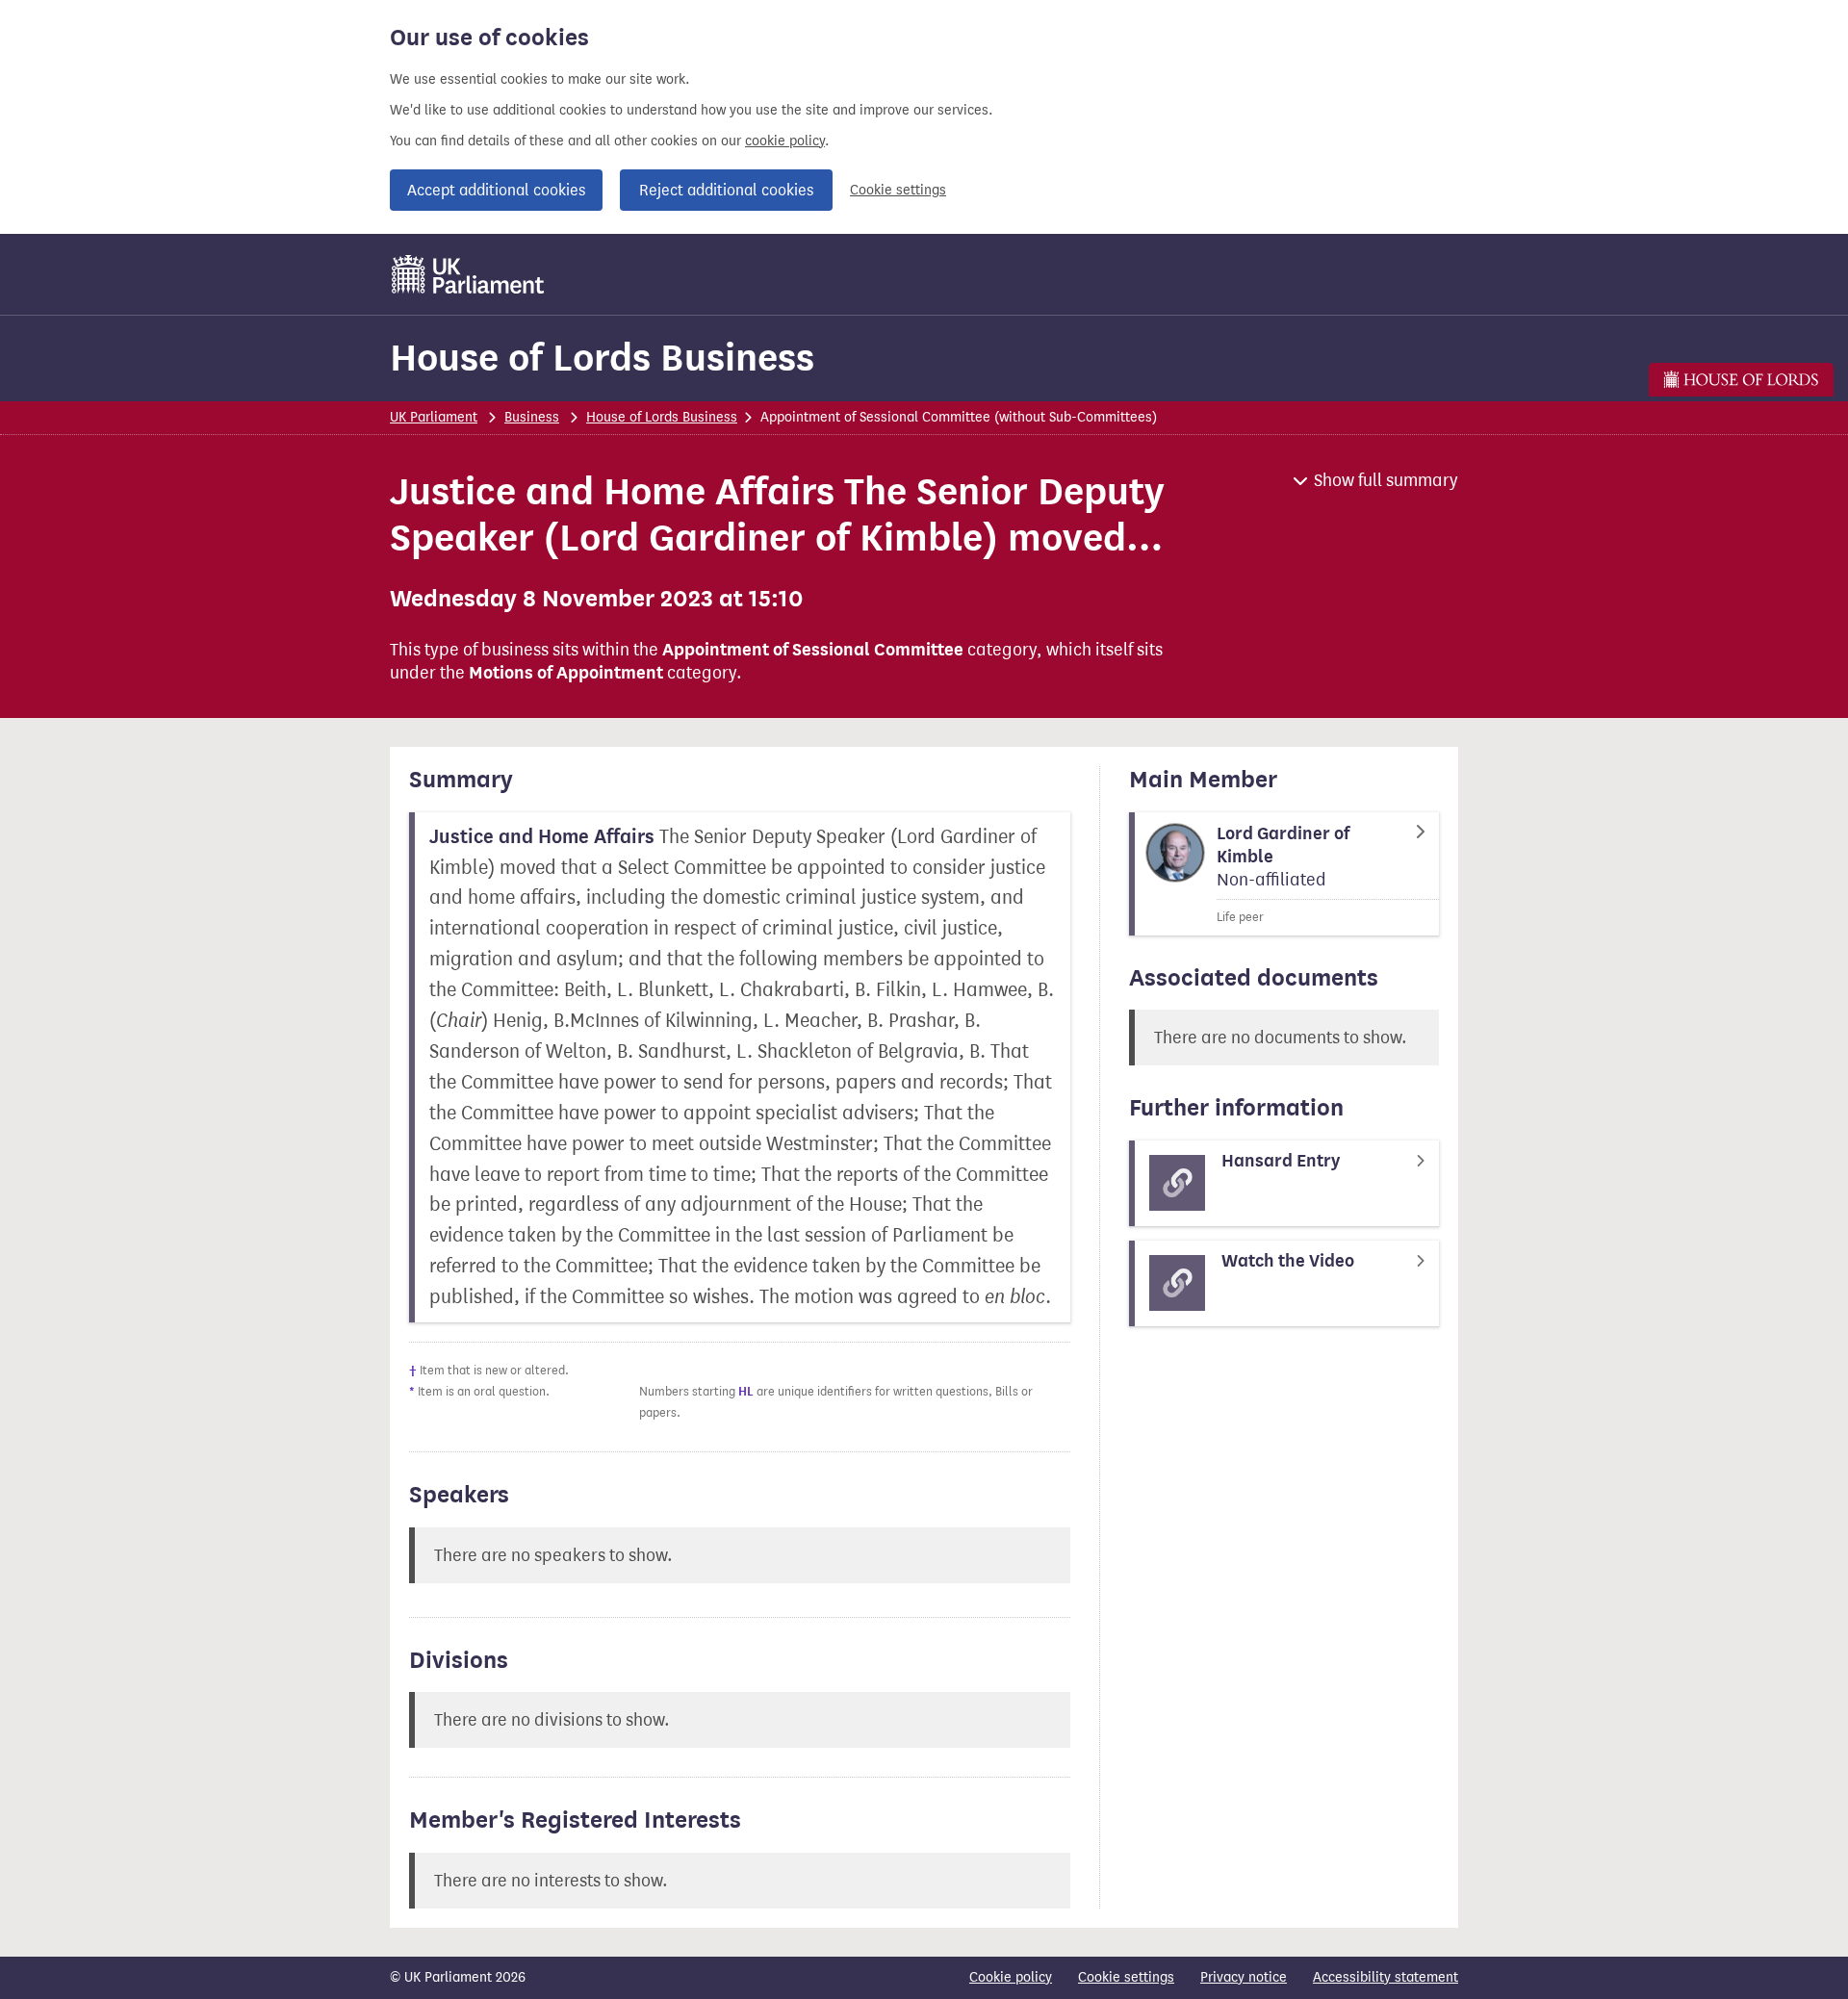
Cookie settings (898, 190)
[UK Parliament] (468, 274)
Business (532, 417)
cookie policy (785, 141)
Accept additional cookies (496, 190)
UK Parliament (434, 417)
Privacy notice (1244, 1977)
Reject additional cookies (726, 190)
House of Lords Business (602, 358)
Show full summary (1386, 480)
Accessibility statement (1386, 1977)
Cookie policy (1011, 1977)
